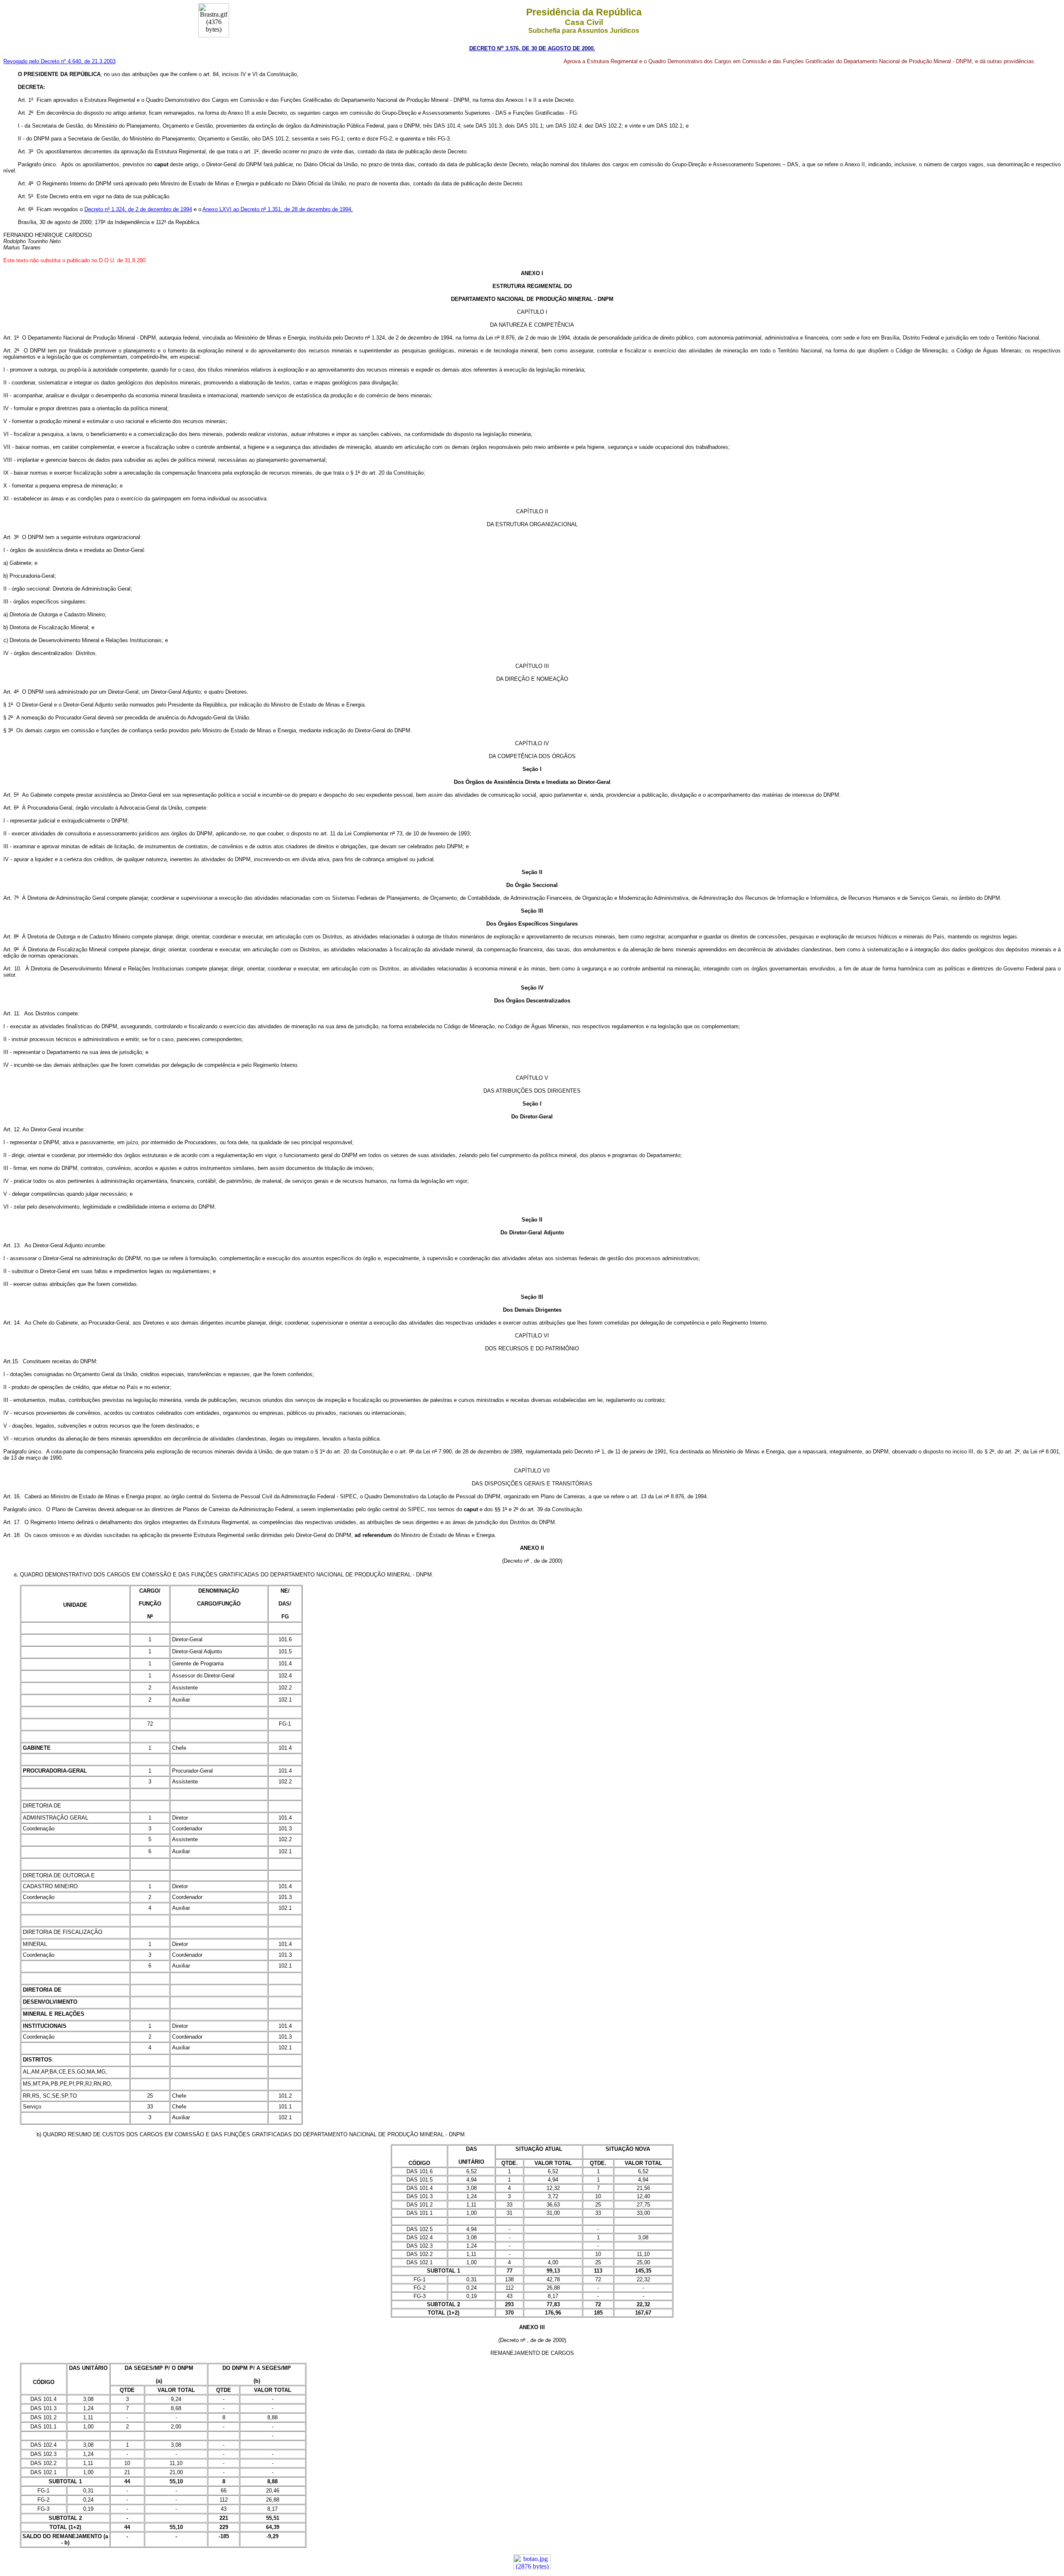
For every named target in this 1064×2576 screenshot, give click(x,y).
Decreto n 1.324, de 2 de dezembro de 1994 (138, 209)
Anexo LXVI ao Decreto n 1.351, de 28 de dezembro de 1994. (278, 209)
